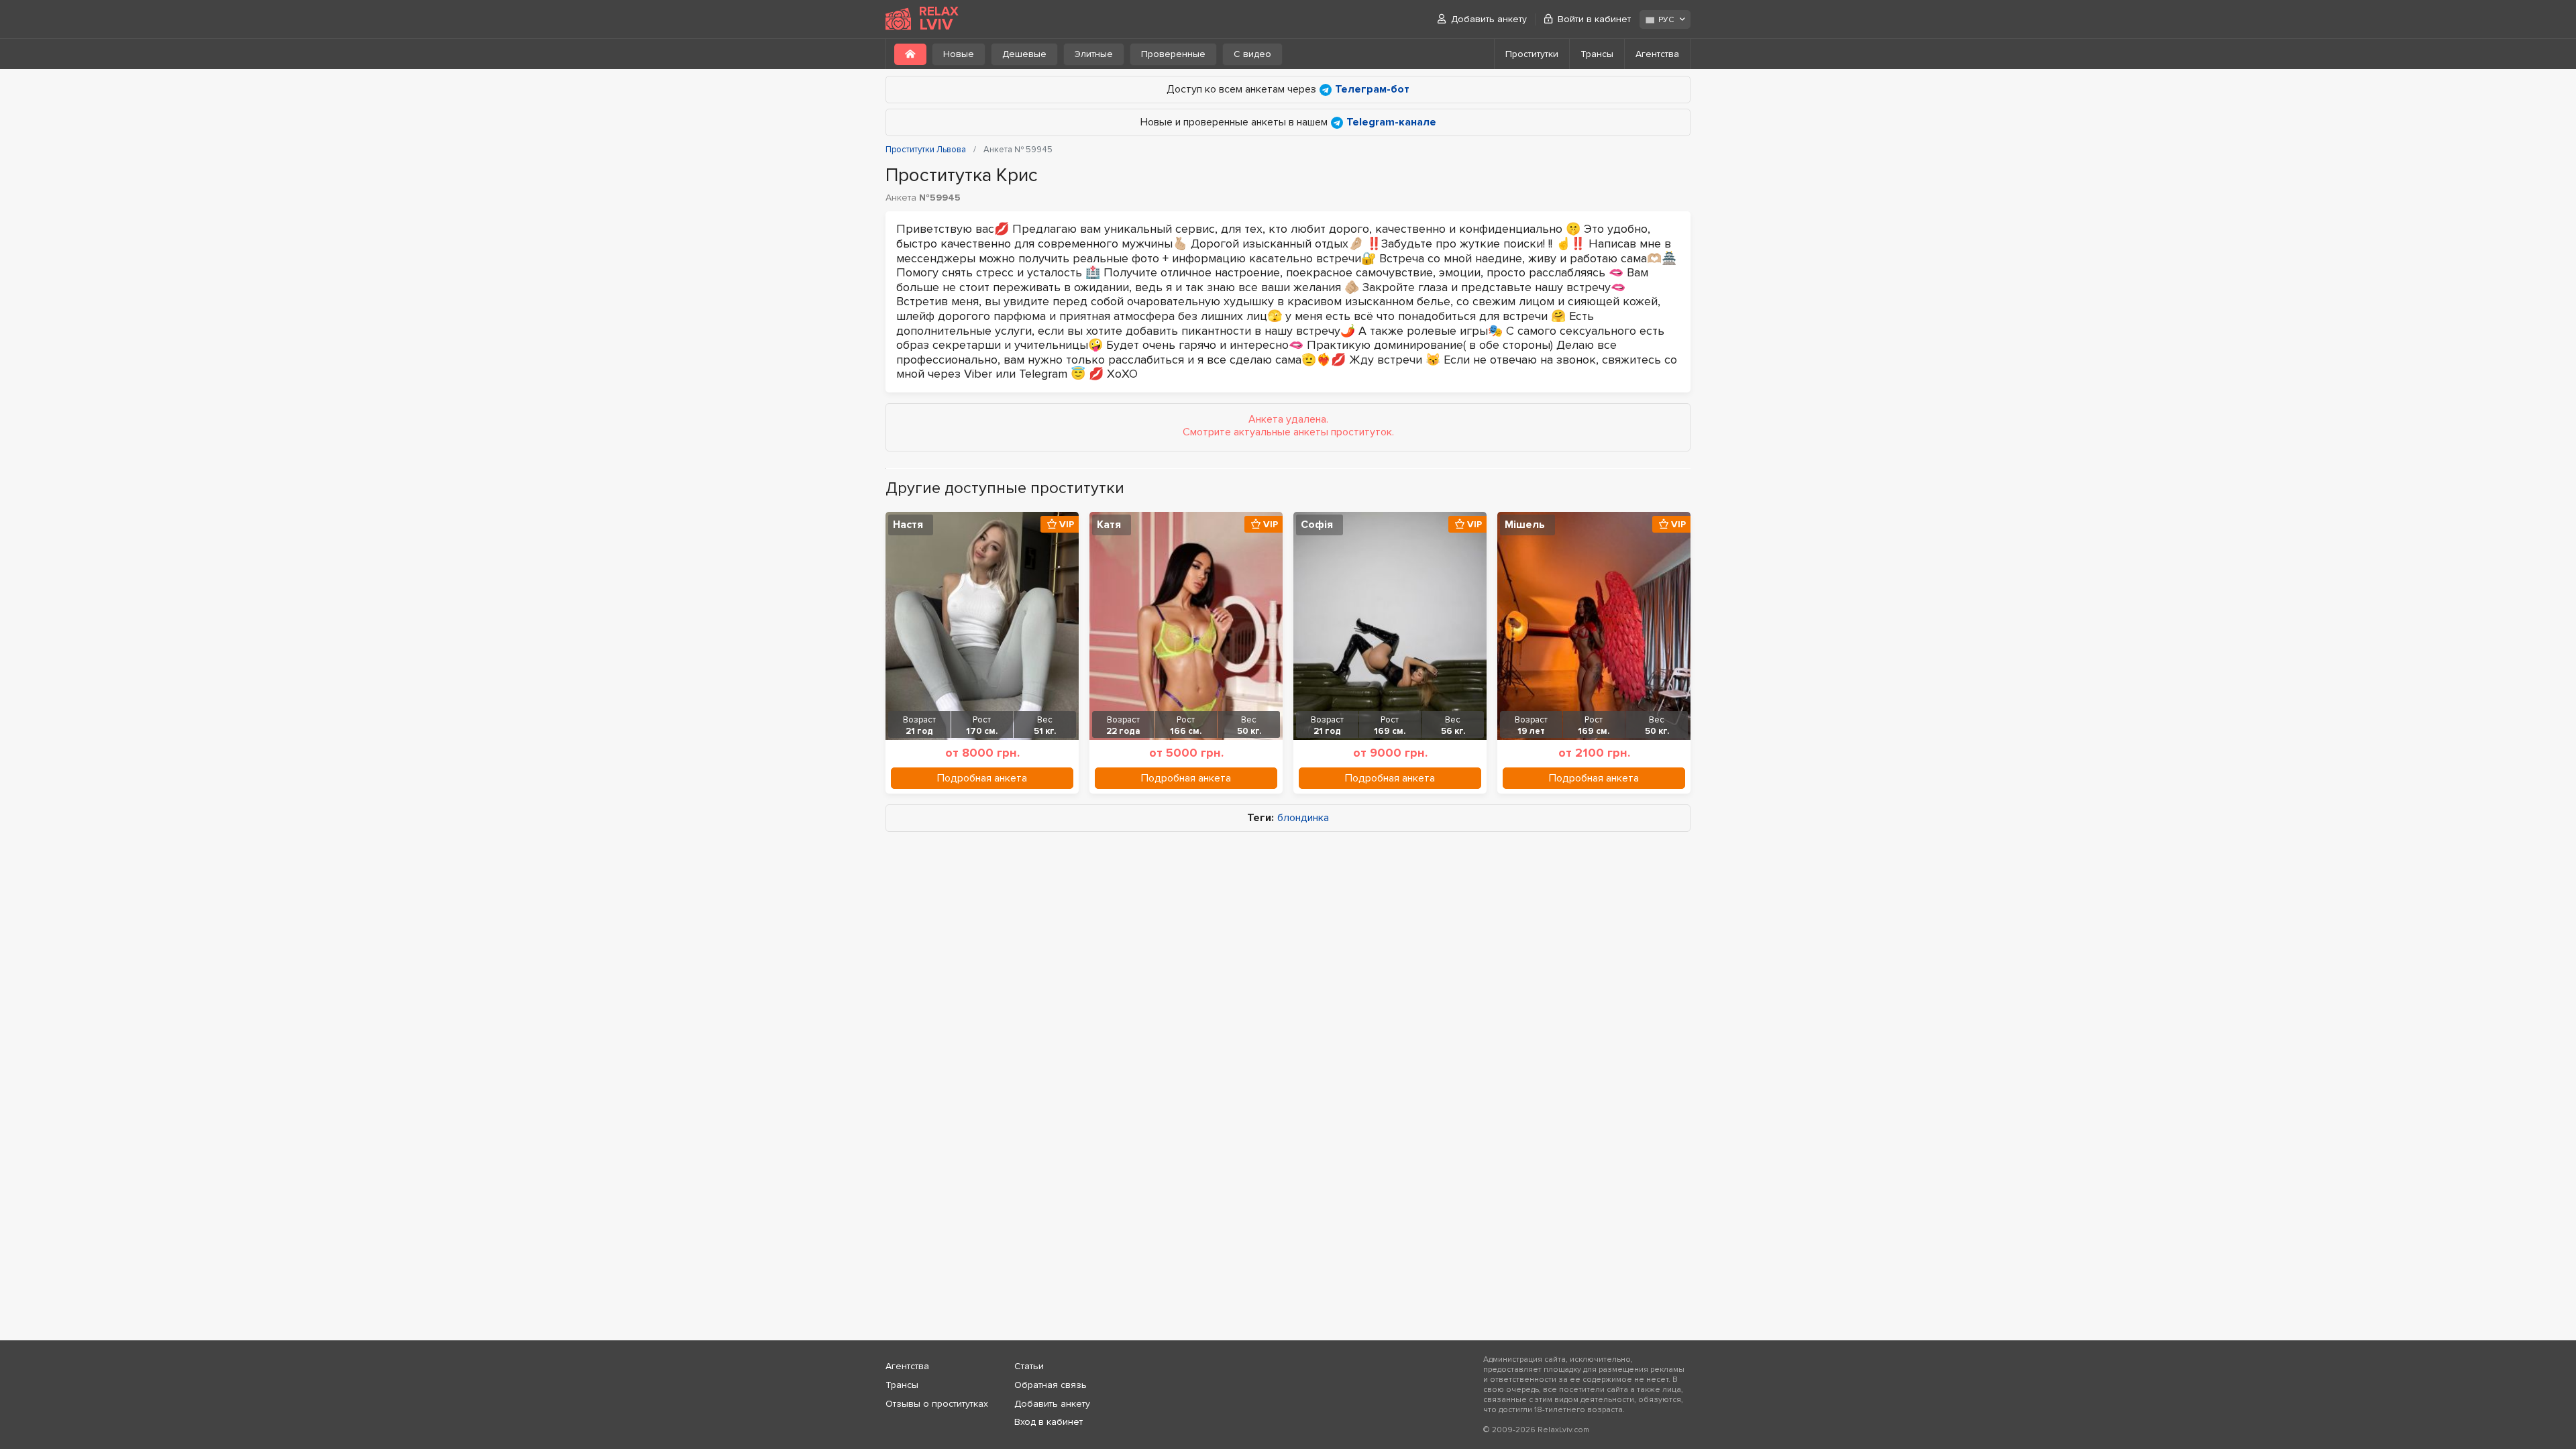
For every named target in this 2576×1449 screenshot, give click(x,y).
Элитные (1094, 54)
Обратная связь (1051, 1385)
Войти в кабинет (1594, 19)
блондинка (1303, 818)
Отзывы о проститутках (937, 1404)
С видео (1252, 54)
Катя (1109, 525)
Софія (1317, 525)
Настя (908, 525)
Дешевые (1024, 54)
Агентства (1657, 54)
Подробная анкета (982, 778)
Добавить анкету (1489, 19)
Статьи (1029, 1366)
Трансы (1597, 54)
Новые (959, 54)
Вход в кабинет (1049, 1422)
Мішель (1525, 525)
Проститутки (1532, 54)
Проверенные (1173, 54)
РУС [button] (1666, 20)
